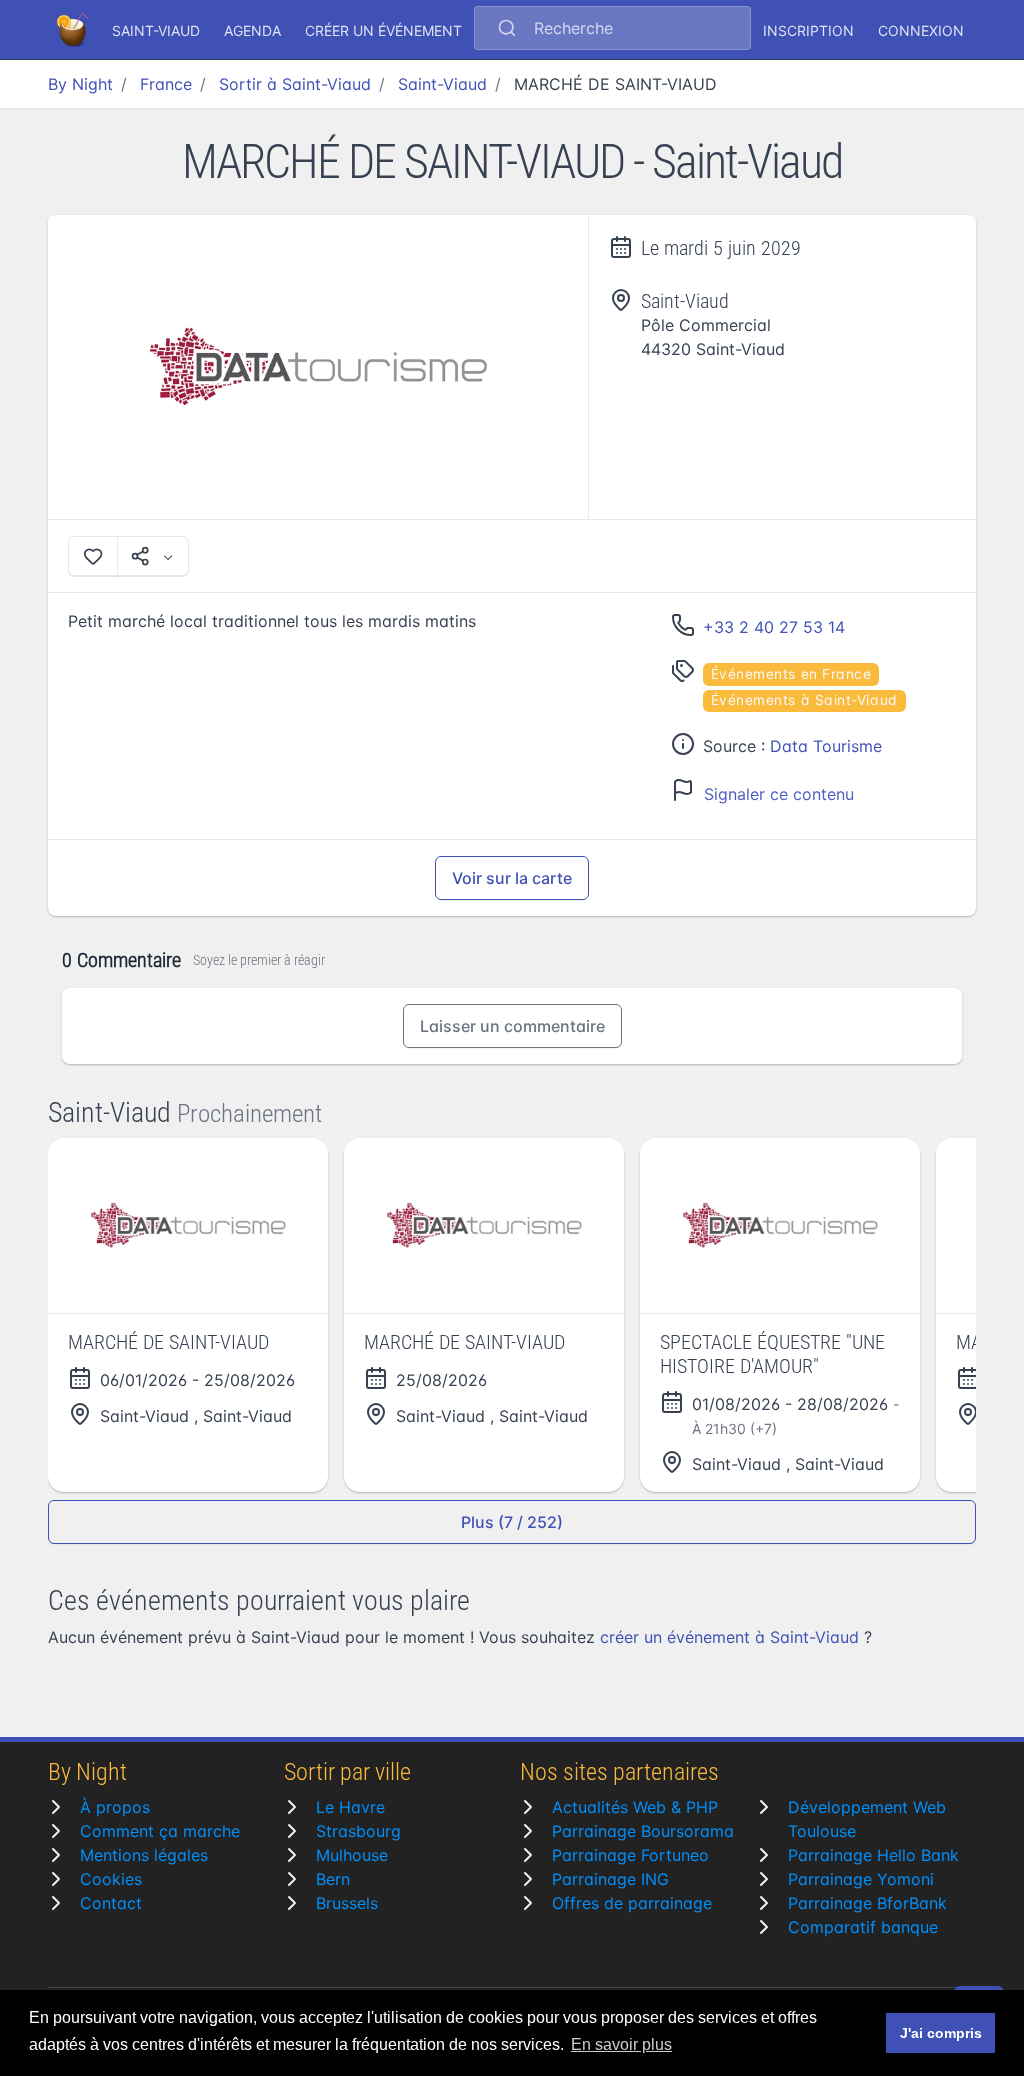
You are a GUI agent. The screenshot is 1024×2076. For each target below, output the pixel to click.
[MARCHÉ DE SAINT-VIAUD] (318, 367)
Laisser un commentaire (512, 1026)
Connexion (921, 30)
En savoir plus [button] (621, 2044)
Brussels (347, 1903)
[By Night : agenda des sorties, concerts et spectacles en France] (74, 30)
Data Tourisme (826, 746)
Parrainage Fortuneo (630, 1855)
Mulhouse (352, 1855)
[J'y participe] (93, 556)
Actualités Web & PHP (635, 1807)
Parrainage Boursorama (643, 1831)
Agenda (252, 30)
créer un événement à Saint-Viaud (729, 1637)
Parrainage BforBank (867, 1903)
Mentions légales (144, 1855)
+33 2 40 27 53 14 (774, 627)
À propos (115, 1807)
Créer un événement (383, 30)
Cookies (111, 1879)
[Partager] (153, 556)
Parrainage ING (610, 1879)
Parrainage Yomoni (861, 1879)
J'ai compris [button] (941, 2033)
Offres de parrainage (632, 1903)
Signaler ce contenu (779, 794)
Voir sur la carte (512, 878)
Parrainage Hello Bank (873, 1855)
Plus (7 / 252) (512, 1522)
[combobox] (612, 30)
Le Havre (350, 1807)
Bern (333, 1879)
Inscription (808, 30)
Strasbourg (358, 1831)
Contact (111, 1903)
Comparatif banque (863, 1927)
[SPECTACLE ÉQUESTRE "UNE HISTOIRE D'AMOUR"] (780, 1225)
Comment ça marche (160, 1831)
